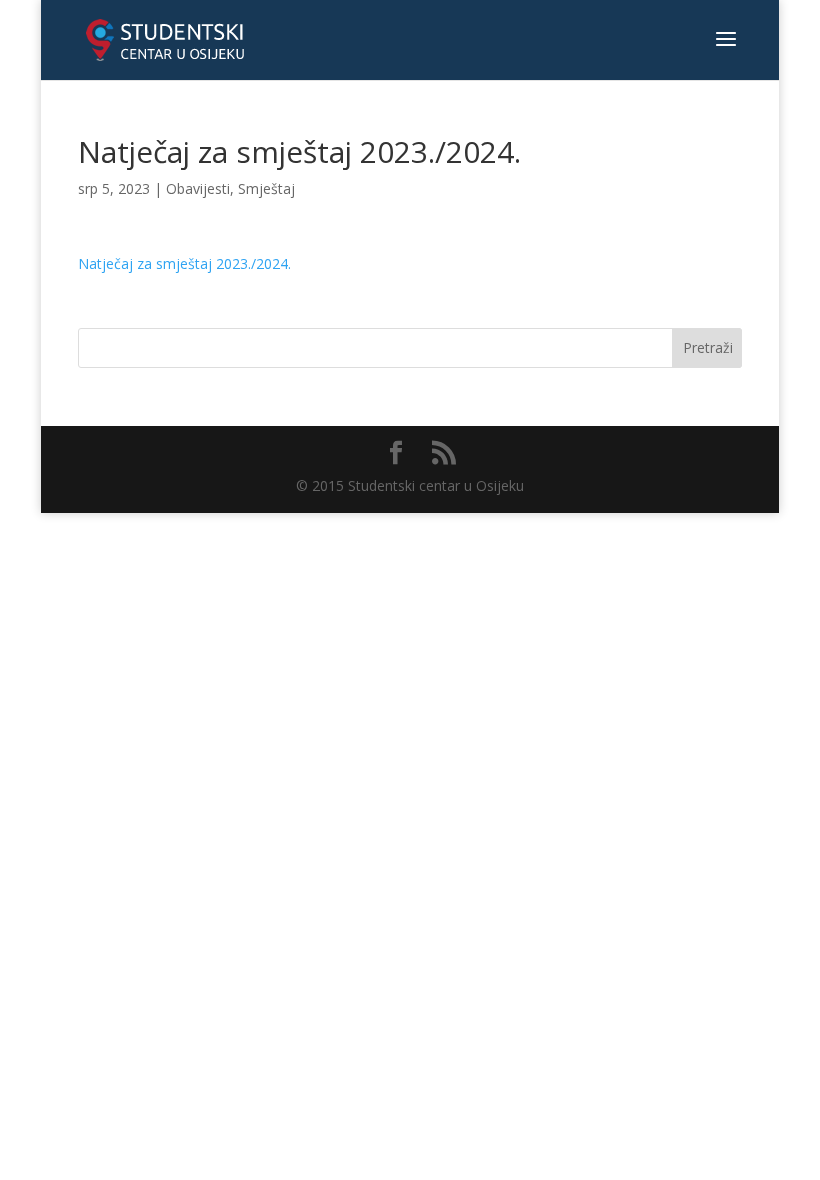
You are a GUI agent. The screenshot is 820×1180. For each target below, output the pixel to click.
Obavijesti (198, 188)
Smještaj (266, 188)
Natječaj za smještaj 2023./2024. (184, 263)
